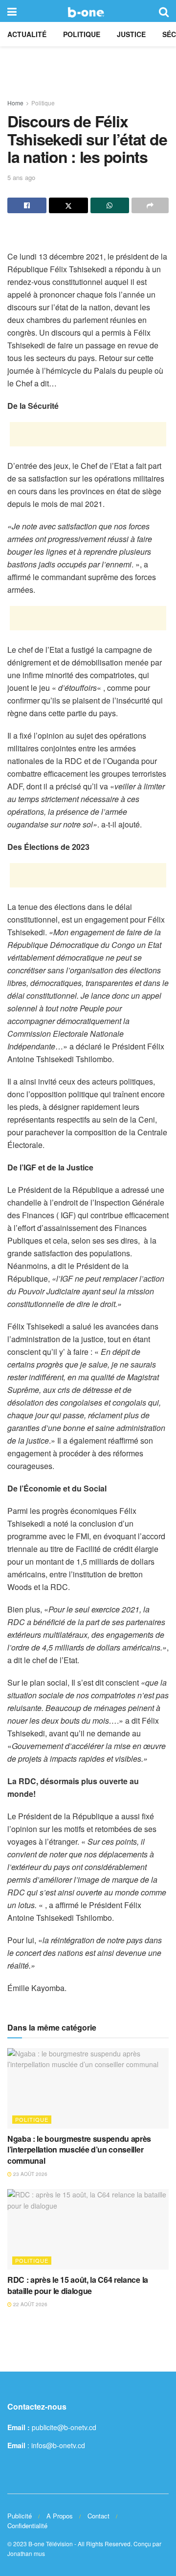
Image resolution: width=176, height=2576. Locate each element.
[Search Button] (164, 11)
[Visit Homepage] (88, 11)
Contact (99, 2516)
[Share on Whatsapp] (110, 205)
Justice (131, 34)
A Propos (60, 2516)
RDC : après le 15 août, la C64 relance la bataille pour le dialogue (78, 2285)
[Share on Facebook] (27, 205)
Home (15, 103)
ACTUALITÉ (27, 34)
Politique (82, 34)
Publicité (20, 2516)
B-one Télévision (51, 2544)
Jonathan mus (26, 2553)
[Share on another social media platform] (150, 205)
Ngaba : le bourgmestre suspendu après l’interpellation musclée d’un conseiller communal (79, 2150)
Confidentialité (27, 2526)
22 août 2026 (30, 2304)
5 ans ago (21, 177)
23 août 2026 (30, 2174)
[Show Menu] (12, 11)
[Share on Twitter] (68, 205)
